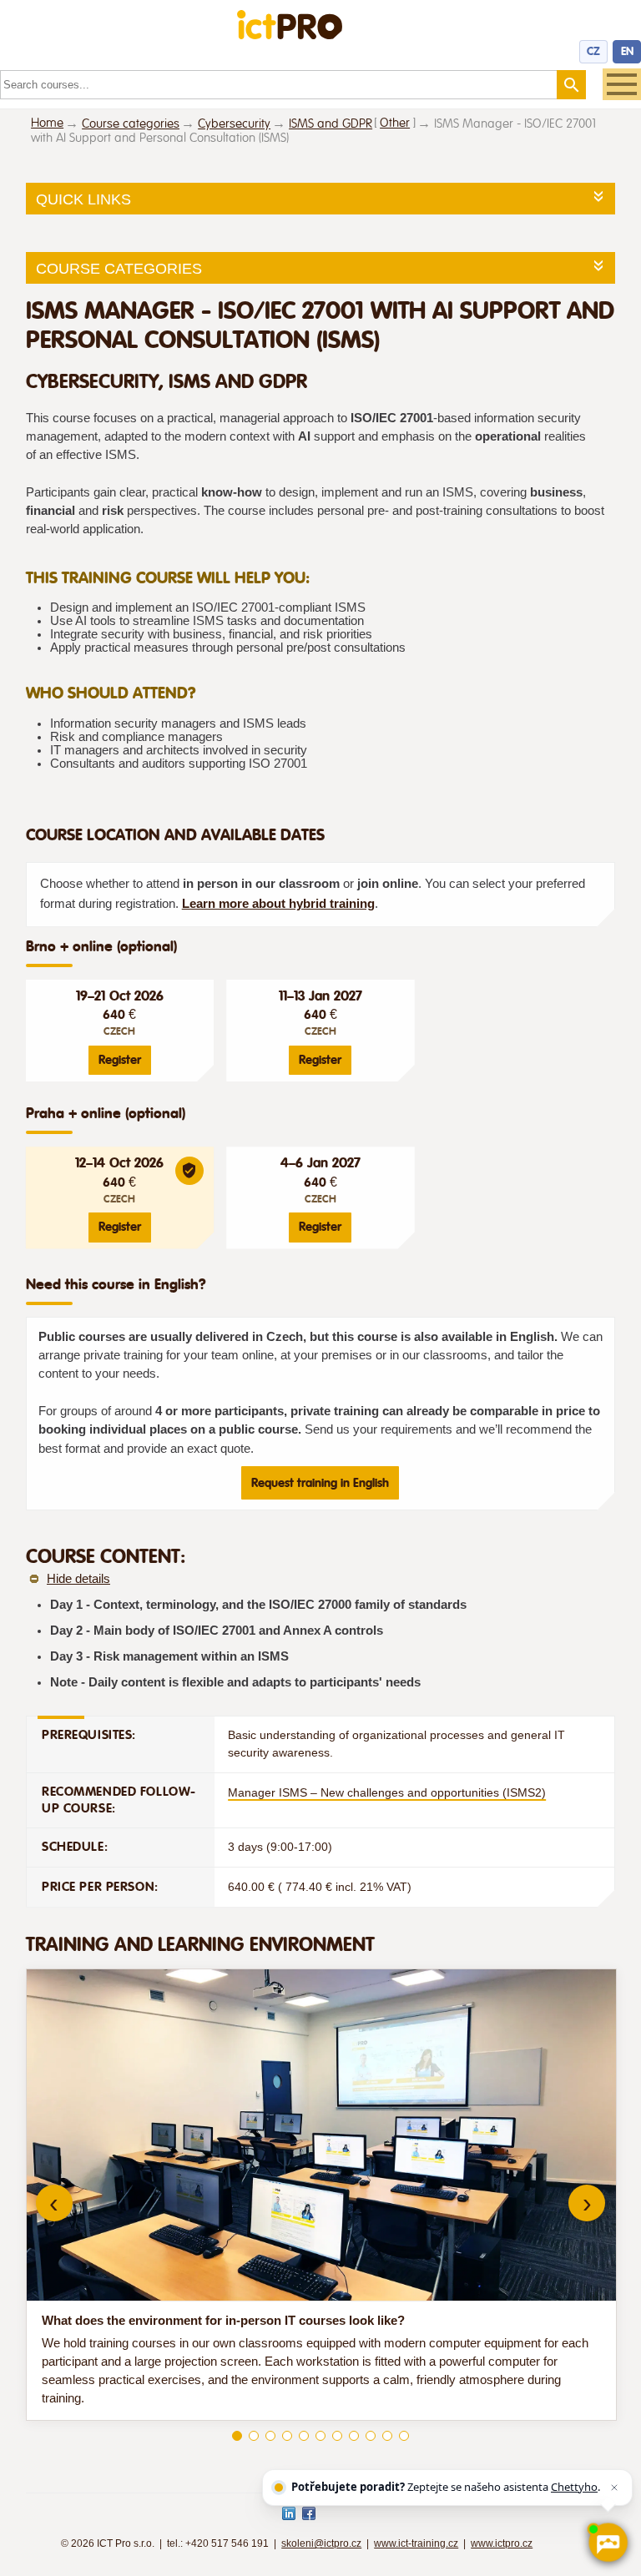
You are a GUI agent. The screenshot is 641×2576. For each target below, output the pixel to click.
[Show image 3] (270, 2436)
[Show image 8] (354, 2436)
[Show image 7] (337, 2436)
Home (47, 123)
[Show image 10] (387, 2436)
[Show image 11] (404, 2436)
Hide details (78, 1579)
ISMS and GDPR (331, 124)
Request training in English (320, 1483)
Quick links (83, 199)
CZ (593, 51)
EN (627, 51)
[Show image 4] (287, 2436)
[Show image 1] (237, 2436)
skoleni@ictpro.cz (321, 2543)
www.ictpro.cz (502, 2543)
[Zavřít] (614, 2488)
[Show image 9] (371, 2436)
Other (395, 123)
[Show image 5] (304, 2436)
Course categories (131, 124)
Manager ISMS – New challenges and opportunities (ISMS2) (387, 1792)
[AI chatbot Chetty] (608, 2543)
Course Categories (119, 269)
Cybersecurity (234, 124)
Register (120, 1060)
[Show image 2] (254, 2436)
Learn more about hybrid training (278, 904)
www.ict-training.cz (416, 2543)
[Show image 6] (320, 2436)
